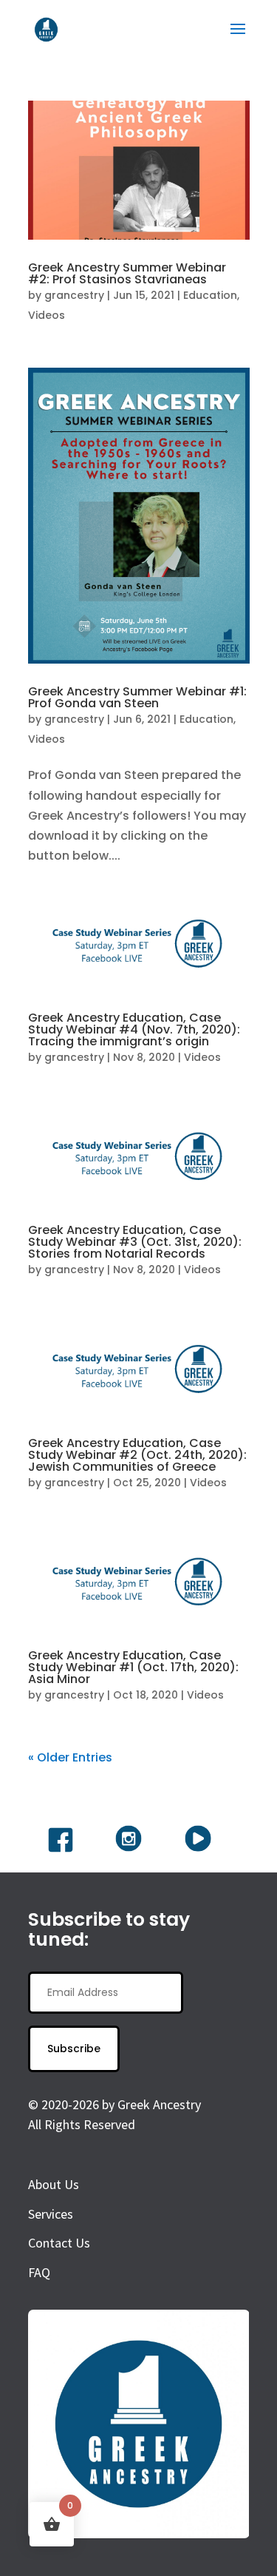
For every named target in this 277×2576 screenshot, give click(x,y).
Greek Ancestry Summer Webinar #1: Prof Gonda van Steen (137, 697)
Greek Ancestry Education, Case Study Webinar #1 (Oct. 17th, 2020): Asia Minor (133, 1667)
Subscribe (74, 2049)
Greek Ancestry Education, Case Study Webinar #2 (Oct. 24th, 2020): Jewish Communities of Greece (137, 1455)
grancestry (74, 295)
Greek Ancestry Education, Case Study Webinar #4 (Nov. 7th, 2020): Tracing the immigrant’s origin (134, 1029)
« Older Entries (70, 1757)
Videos (47, 315)
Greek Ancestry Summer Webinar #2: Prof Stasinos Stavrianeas (127, 273)
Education (210, 295)
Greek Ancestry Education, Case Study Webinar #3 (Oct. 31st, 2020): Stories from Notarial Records (135, 1242)
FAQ (39, 2272)
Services (51, 2214)
